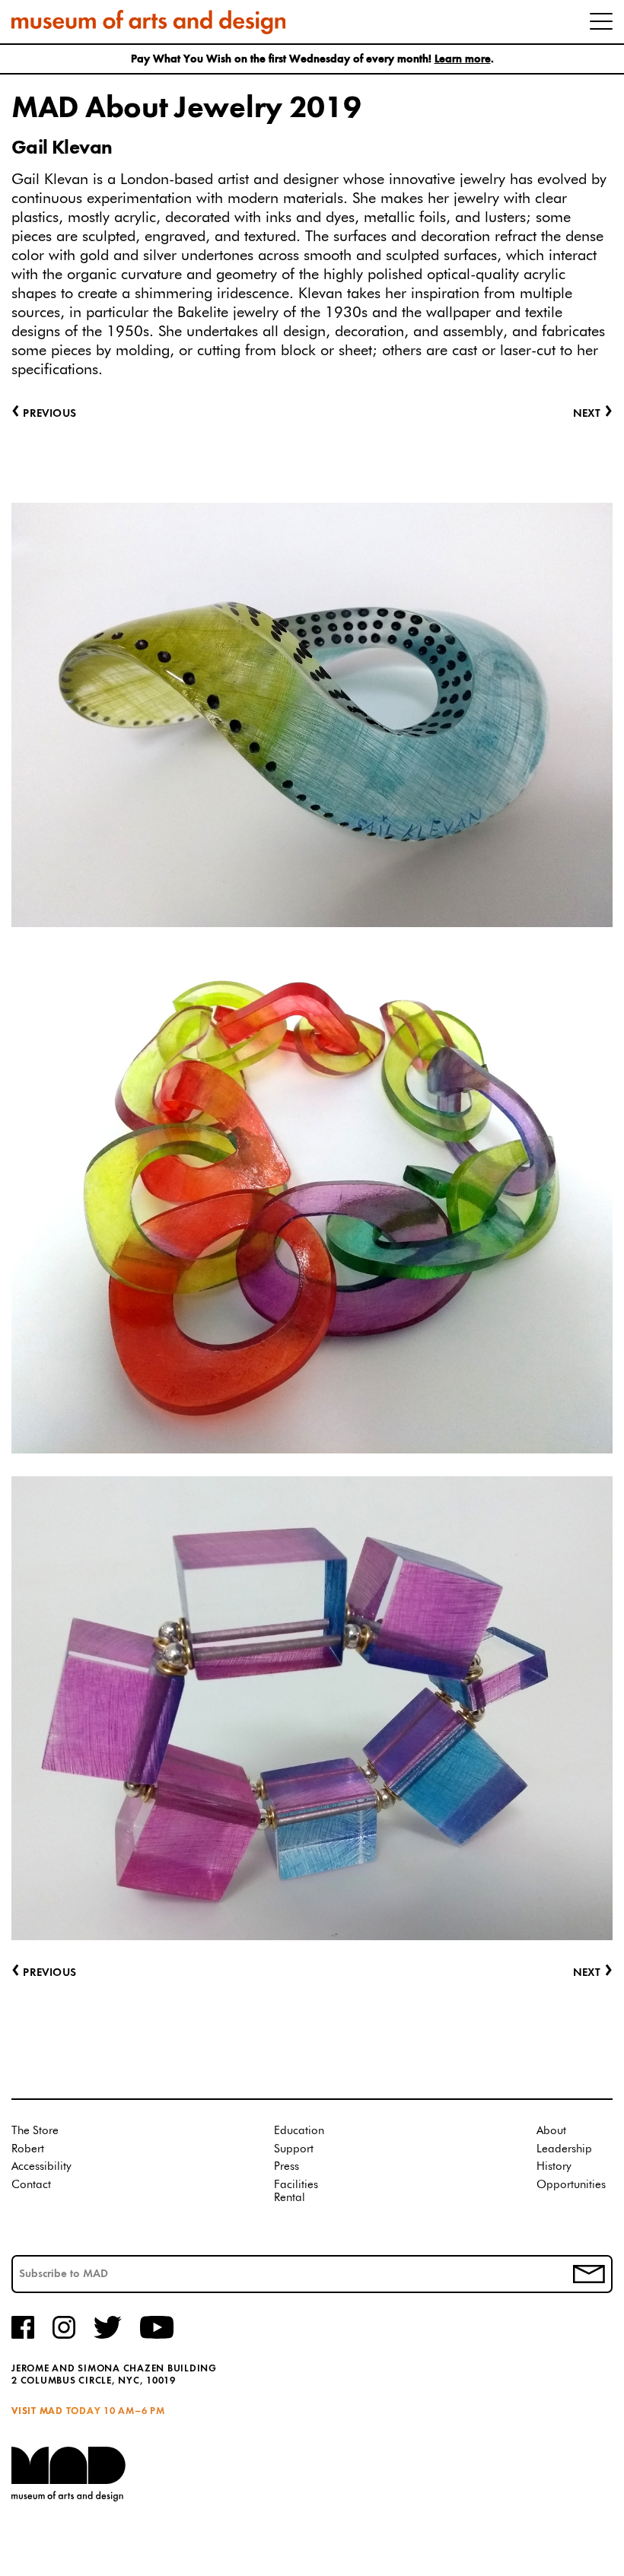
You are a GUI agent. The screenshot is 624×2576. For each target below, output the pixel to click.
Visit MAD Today (56, 2411)
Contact (31, 2185)
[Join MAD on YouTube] (157, 2336)
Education (299, 2131)
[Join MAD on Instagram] (64, 2336)
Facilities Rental (296, 2192)
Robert (28, 2149)
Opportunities (571, 2185)
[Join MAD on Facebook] (23, 2336)
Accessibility (41, 2166)
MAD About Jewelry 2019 (186, 109)
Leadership (564, 2149)
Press (287, 2166)
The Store (35, 2131)
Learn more (463, 60)
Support (294, 2149)
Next (593, 1973)
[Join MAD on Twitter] (108, 2336)
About (551, 2131)
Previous (44, 1973)
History (554, 2166)
